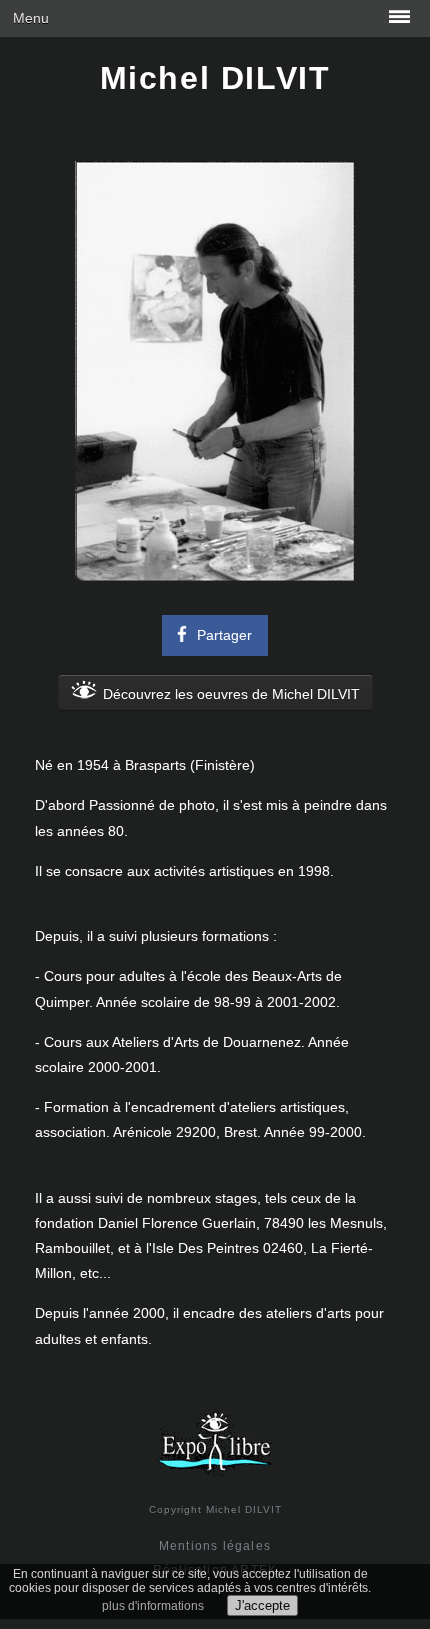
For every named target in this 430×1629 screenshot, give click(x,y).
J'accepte (262, 1605)
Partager (224, 635)
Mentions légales (215, 1546)
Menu (31, 18)
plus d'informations (153, 1606)
